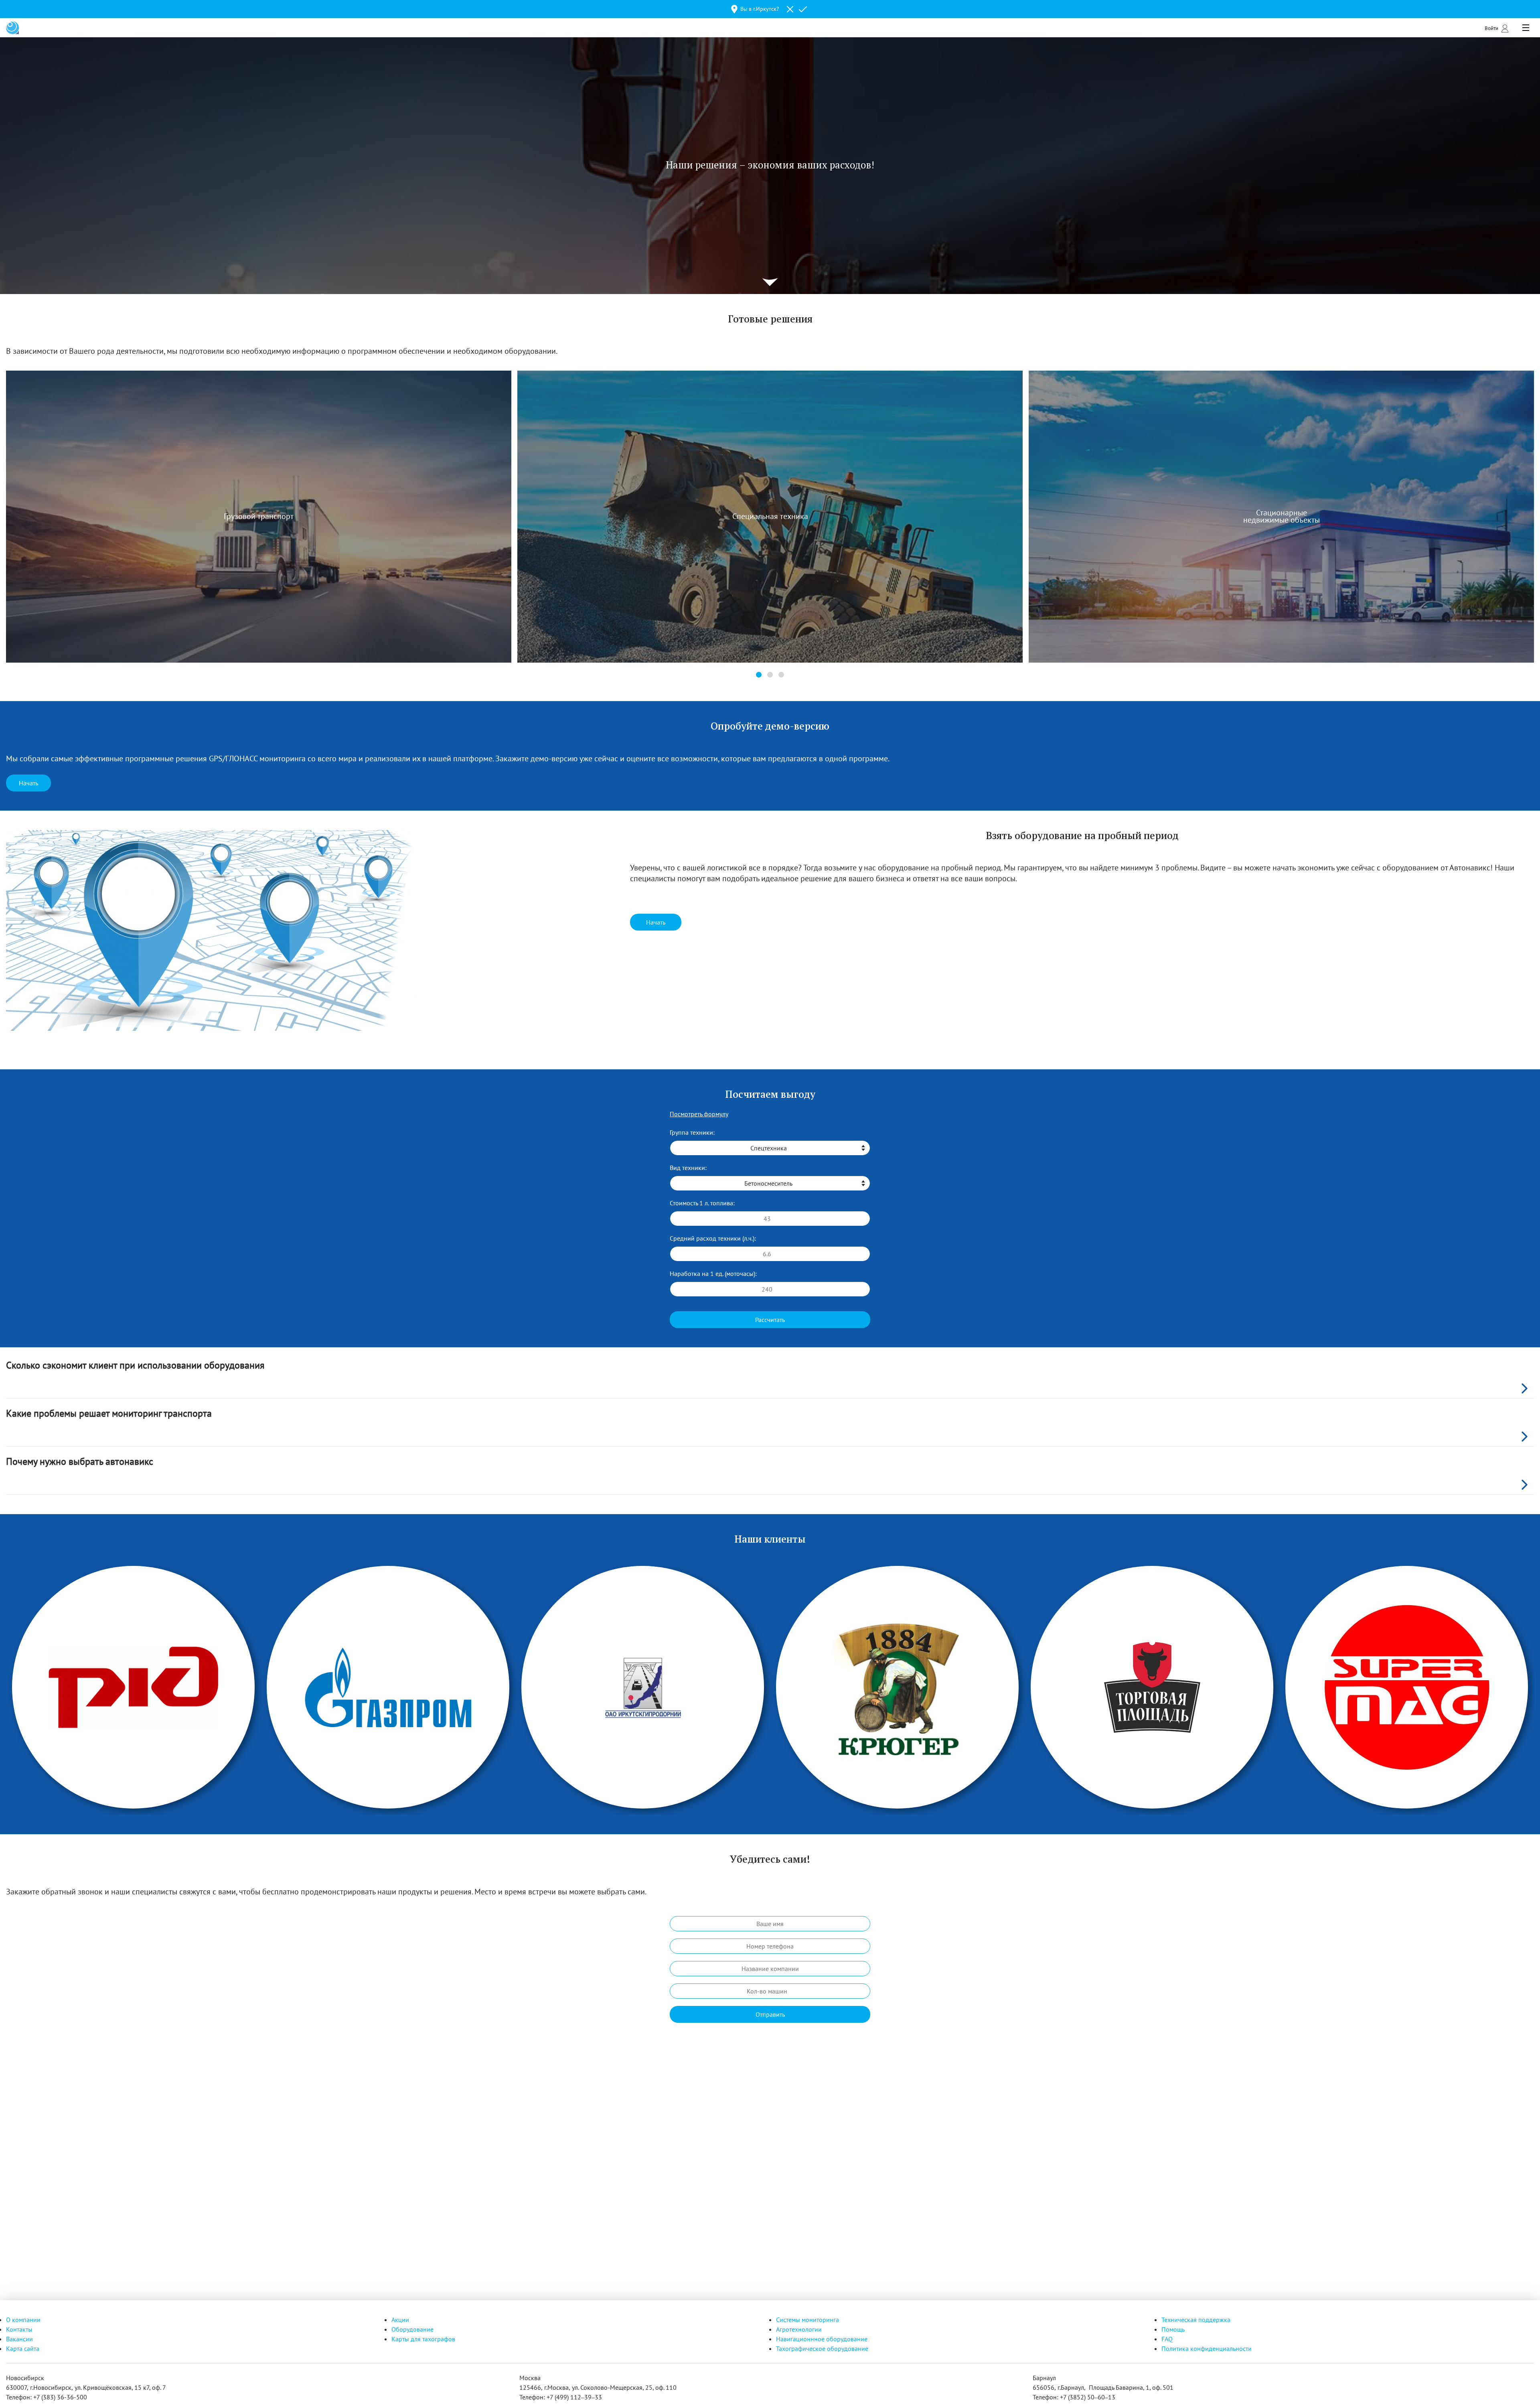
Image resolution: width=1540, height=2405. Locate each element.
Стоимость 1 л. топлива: (702, 1203)
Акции (400, 2320)
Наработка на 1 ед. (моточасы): (713, 1273)
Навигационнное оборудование (822, 2339)
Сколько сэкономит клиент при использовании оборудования (135, 1365)
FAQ (1167, 2339)
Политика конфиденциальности (1207, 2348)
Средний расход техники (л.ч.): (713, 1238)
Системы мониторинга (807, 2320)
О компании (23, 2320)
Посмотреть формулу (699, 1114)
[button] (759, 675)
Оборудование (412, 2329)
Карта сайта (23, 2348)
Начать (28, 783)
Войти (1491, 28)
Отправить (770, 2014)
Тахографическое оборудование (822, 2348)
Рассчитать (770, 1320)
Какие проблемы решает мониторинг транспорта (109, 1413)
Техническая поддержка (1196, 2320)
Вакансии (19, 2339)
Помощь (1173, 2329)
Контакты (19, 2329)
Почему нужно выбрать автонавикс (80, 1461)
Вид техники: (688, 1168)
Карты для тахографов (423, 2339)
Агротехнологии (799, 2329)
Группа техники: (692, 1132)
